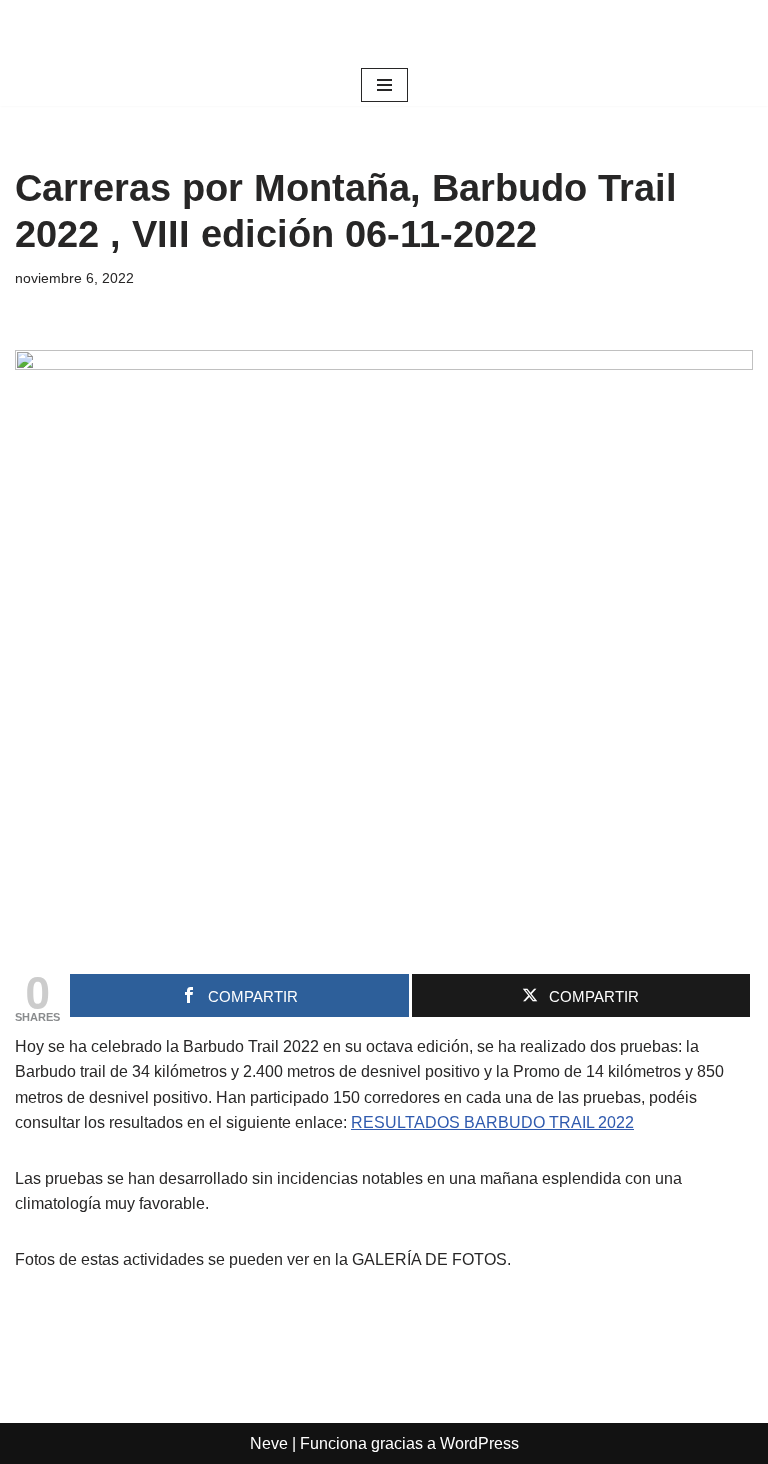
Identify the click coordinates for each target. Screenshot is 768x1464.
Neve (269, 1443)
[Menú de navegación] (384, 85)
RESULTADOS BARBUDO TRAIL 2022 (492, 1122)
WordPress (479, 1443)
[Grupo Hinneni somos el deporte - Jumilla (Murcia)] (384, 32)
